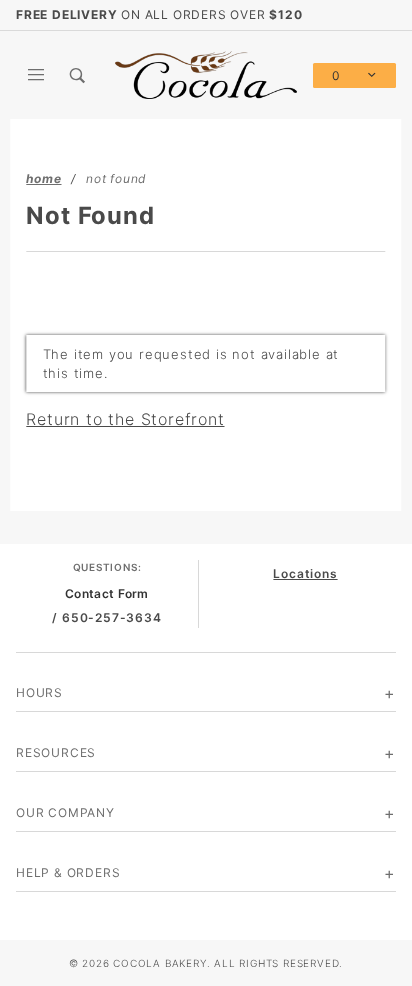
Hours (39, 692)
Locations (305, 573)
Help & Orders (68, 872)
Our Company (65, 812)
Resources (56, 752)
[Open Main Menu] (37, 75)
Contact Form (107, 593)
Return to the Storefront (125, 419)
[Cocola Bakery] (206, 73)
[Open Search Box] (79, 75)
